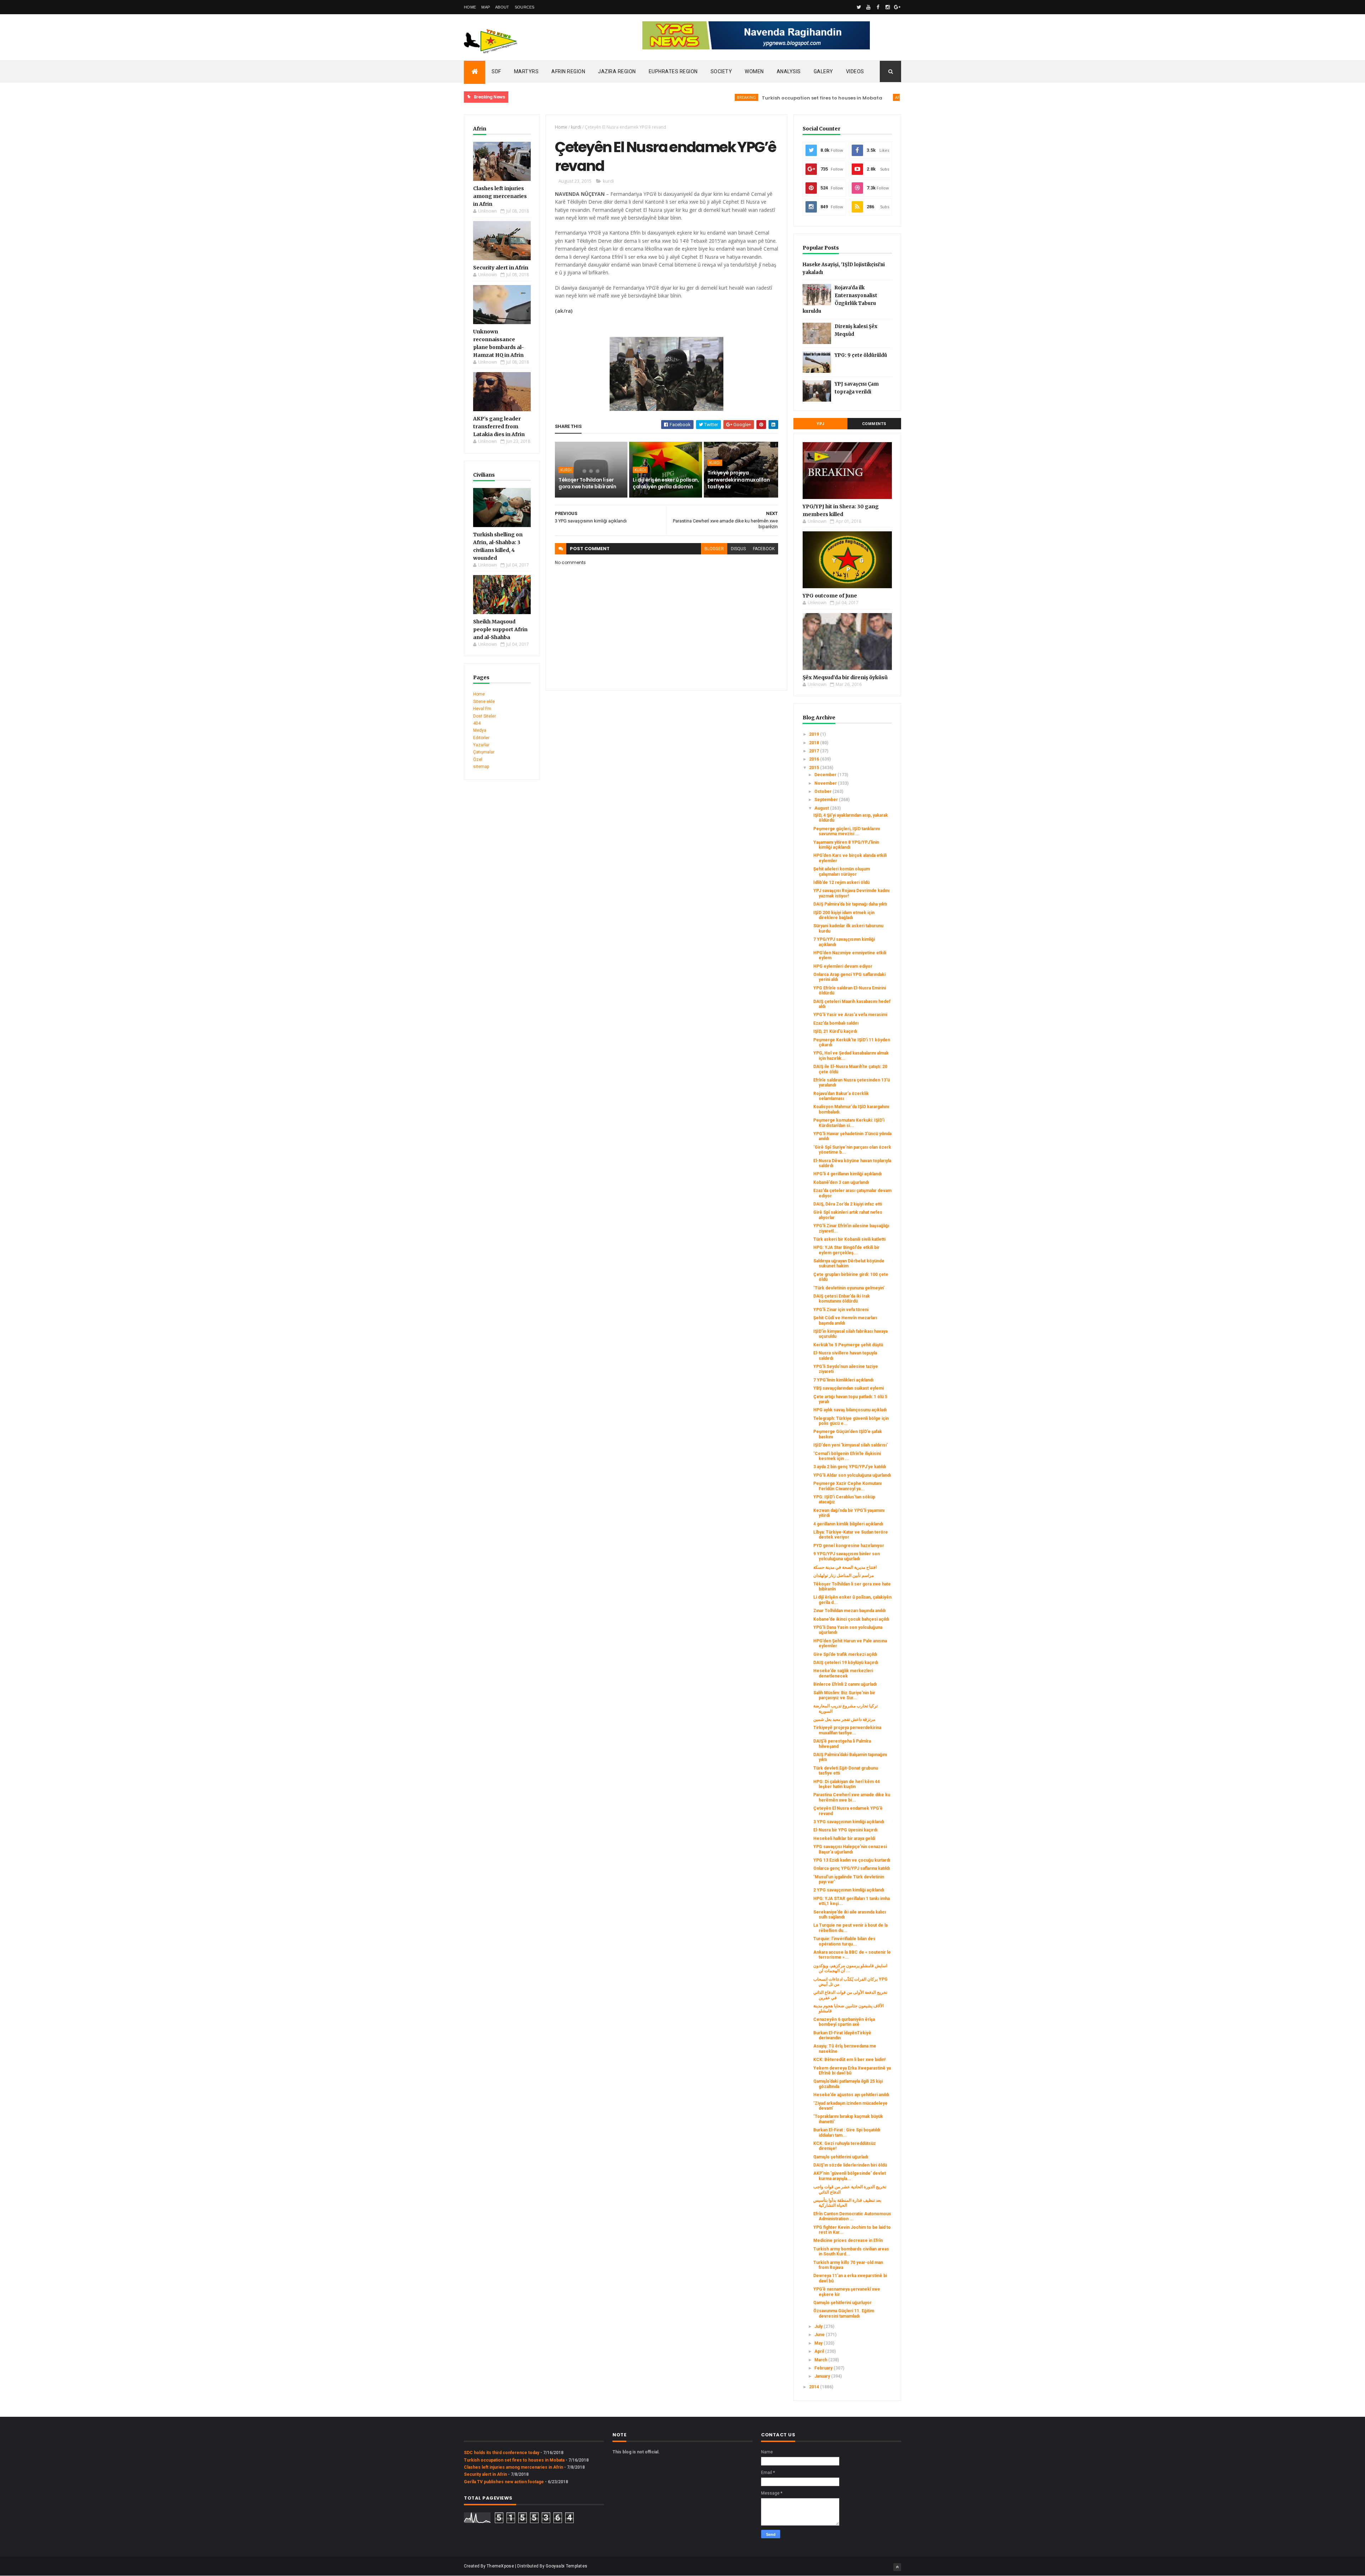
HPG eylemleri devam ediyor (843, 966)
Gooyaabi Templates (566, 2566)
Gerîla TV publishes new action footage (504, 2482)
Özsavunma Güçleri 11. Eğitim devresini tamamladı (844, 2313)
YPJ (820, 424)
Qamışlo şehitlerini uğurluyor (842, 2303)
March (821, 2360)
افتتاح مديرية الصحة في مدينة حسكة (845, 1567)
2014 (815, 2387)
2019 (815, 734)
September (827, 800)
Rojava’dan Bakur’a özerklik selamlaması (841, 1096)
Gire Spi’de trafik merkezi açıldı (845, 1654)
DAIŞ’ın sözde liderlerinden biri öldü (850, 2165)
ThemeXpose (500, 2566)
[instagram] (888, 7)
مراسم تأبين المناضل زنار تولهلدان (844, 1576)
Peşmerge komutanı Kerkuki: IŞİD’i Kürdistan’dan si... (849, 1123)
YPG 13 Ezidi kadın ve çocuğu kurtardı (852, 1860)
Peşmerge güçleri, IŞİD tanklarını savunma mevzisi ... (847, 831)
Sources (525, 7)
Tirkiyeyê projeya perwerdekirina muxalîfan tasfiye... (847, 1730)
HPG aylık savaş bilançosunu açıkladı (850, 1410)
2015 (815, 768)
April (820, 2351)
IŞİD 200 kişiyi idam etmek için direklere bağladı (844, 915)
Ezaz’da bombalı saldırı (836, 1023)
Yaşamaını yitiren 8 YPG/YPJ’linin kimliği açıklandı (846, 845)
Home (470, 7)
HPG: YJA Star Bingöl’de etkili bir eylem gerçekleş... (846, 1250)
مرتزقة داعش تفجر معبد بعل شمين (844, 1719)
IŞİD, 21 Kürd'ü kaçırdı (835, 1031)
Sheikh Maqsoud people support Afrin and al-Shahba (500, 629)
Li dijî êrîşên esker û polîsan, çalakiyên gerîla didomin (666, 483)
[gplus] (897, 7)
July (819, 2327)
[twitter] (859, 7)
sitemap (481, 767)
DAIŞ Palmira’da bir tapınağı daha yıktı (850, 904)
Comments (874, 424)
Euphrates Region (673, 71)
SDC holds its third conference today (502, 2453)
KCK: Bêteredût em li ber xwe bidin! (849, 2060)
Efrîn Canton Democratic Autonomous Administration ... (852, 2216)
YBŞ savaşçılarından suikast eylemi (849, 1388)
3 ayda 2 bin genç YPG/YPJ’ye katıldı (850, 1467)
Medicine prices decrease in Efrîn (848, 2240)
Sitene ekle (484, 702)
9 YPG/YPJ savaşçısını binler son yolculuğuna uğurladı (847, 1556)
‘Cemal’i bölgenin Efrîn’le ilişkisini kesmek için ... (847, 1456)
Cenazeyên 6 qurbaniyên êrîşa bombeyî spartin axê (844, 2022)
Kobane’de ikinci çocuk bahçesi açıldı (851, 1619)
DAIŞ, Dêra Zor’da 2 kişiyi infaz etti (848, 1204)
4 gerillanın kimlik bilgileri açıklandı (848, 1524)
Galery (823, 71)
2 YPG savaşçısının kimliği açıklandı (849, 1890)
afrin (811, 97)
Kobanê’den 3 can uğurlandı (841, 1182)
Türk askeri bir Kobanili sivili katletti (849, 1239)
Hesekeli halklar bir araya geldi (844, 1839)
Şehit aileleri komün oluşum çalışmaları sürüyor (842, 871)
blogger (714, 549)
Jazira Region (617, 71)
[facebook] (878, 7)
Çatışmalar (484, 752)
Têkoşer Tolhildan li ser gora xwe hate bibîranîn (587, 483)
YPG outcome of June (830, 596)
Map (486, 7)
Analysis (789, 71)
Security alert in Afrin (501, 268)
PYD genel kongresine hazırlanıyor (849, 1546)
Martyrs (526, 71)
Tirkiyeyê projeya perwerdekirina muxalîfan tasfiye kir (739, 480)
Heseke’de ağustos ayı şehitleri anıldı (851, 2095)
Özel (478, 760)
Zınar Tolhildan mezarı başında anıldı (849, 1611)
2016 (815, 759)
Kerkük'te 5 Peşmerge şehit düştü (848, 1345)
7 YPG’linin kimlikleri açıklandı (843, 1380)
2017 (815, 751)
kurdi (576, 127)
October (823, 791)
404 (477, 723)
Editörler (481, 738)
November (826, 783)
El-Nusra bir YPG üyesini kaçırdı (845, 1830)
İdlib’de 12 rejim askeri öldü (841, 882)
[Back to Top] (897, 2567)
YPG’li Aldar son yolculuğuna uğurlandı (852, 1475)
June (820, 2335)
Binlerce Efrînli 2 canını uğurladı (845, 1684)
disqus (738, 549)
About (502, 7)
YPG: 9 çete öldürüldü (861, 355)
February (824, 2368)
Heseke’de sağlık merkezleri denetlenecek (843, 1673)
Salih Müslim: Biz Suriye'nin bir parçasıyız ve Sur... (844, 1695)
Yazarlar (481, 745)
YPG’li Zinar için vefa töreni (841, 1310)
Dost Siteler (485, 716)
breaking (657, 97)
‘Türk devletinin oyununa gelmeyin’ (849, 1288)
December (826, 775)
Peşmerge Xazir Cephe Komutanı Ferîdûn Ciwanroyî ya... (847, 1486)
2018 (815, 743)
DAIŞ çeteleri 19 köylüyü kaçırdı (846, 1663)
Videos (855, 71)
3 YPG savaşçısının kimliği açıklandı (849, 1822)
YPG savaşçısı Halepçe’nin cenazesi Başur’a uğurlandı (850, 1849)
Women (754, 71)
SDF (496, 71)
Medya (480, 730)
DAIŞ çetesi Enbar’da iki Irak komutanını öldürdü (842, 1299)
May (819, 2343)
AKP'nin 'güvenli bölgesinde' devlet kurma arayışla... (850, 2176)
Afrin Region (568, 71)
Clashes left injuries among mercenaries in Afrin (500, 196)
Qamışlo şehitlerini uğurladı (841, 2157)
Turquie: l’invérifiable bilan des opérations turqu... (844, 1941)
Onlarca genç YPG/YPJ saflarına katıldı (852, 1868)
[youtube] (868, 7)
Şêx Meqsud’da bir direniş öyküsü (845, 677)
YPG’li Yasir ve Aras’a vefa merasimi (850, 1015)
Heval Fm (482, 709)
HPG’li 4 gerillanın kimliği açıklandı (847, 1174)
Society (721, 71)
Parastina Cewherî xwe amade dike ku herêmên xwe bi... (852, 1797)
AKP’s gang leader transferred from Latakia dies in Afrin (499, 426)
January (823, 2376)
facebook (764, 549)
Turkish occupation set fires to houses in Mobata (732, 98)
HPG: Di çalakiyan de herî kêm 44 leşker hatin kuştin (847, 1784)
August (822, 808)
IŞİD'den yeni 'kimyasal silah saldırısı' (850, 1445)
